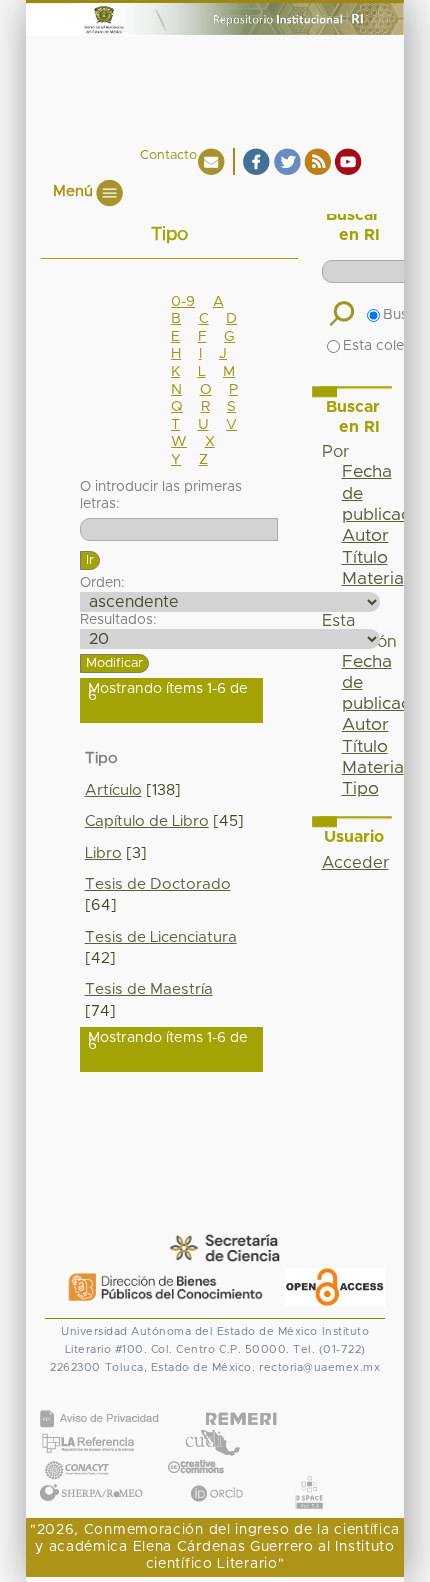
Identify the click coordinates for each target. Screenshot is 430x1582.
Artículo (113, 790)
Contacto (168, 155)
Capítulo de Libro (147, 821)
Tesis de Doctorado (158, 884)
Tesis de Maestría (149, 989)
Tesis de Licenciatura (161, 937)
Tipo (360, 789)
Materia (373, 579)
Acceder (355, 863)
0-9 (183, 302)
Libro (103, 853)
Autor (365, 536)
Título (365, 558)
